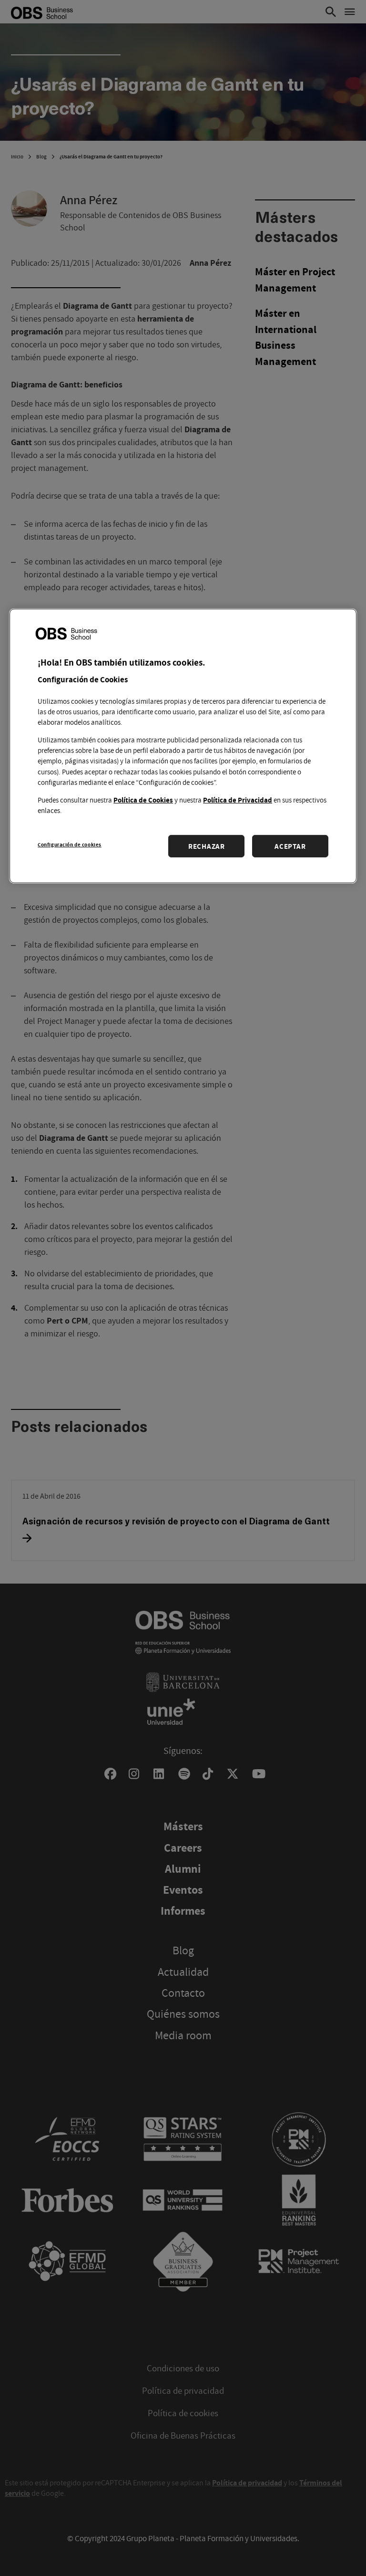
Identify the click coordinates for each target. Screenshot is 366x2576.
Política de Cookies (143, 800)
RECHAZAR (207, 846)
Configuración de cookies (70, 844)
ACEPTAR (290, 846)
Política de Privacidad (238, 800)
